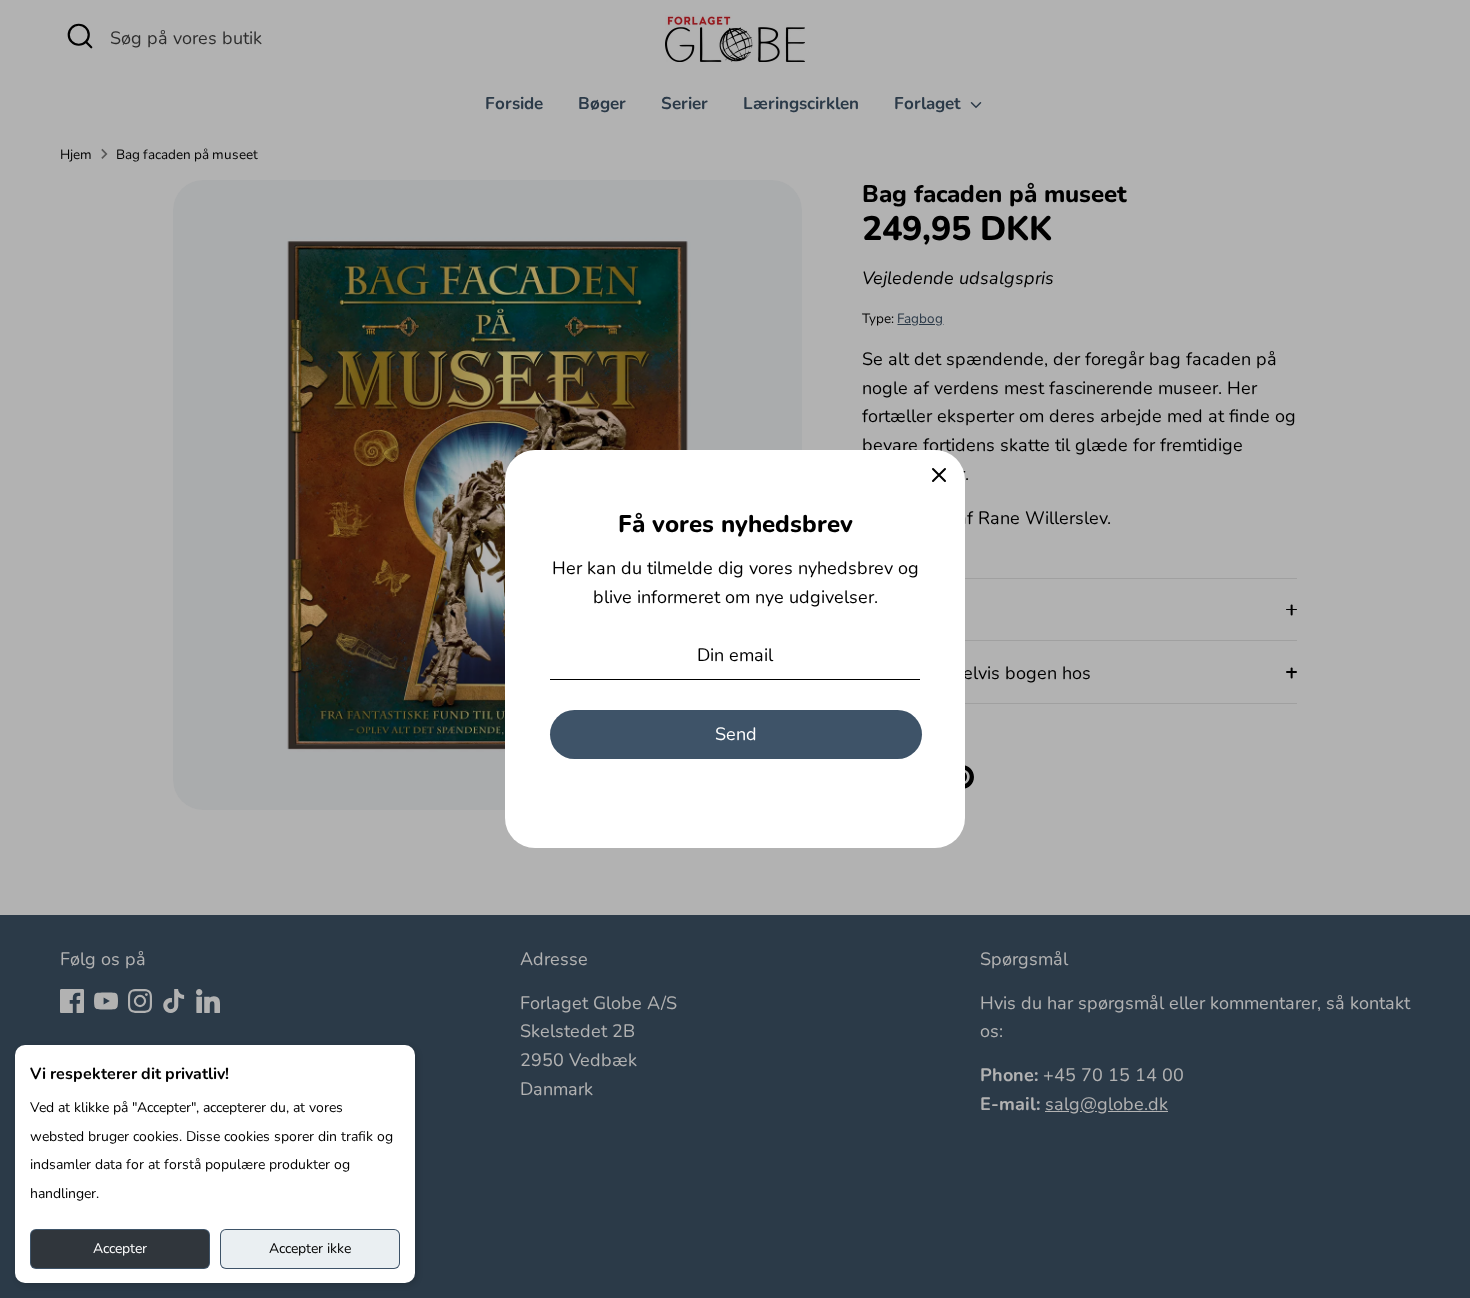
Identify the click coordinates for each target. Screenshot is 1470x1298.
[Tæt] (939, 476)
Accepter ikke (310, 1248)
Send (736, 734)
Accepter (120, 1248)
